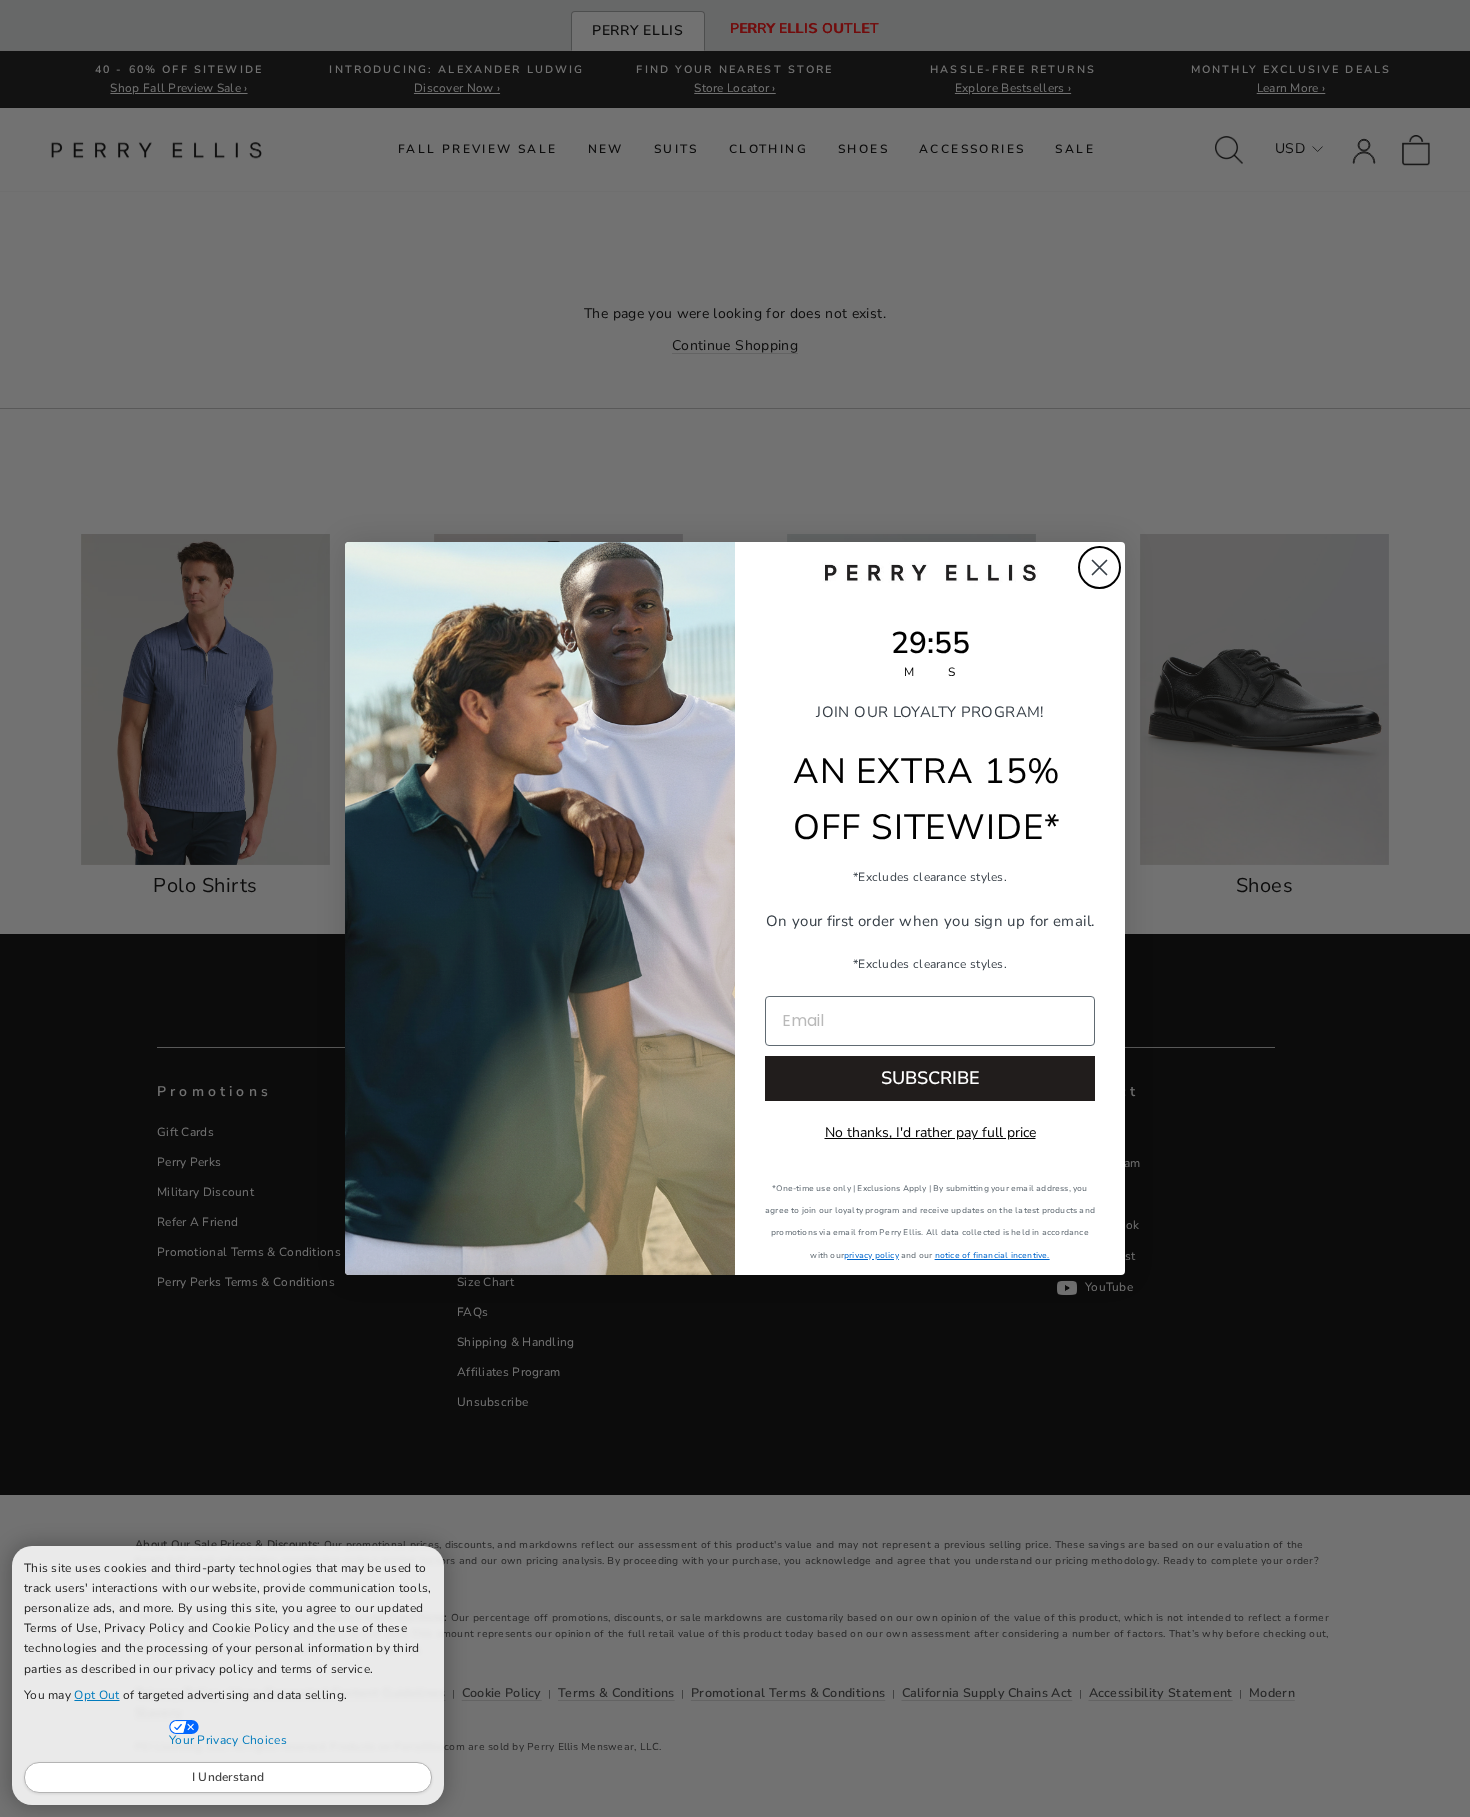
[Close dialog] (1099, 567)
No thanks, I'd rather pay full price (930, 1132)
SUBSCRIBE (930, 1078)
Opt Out (96, 1695)
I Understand (228, 1777)
